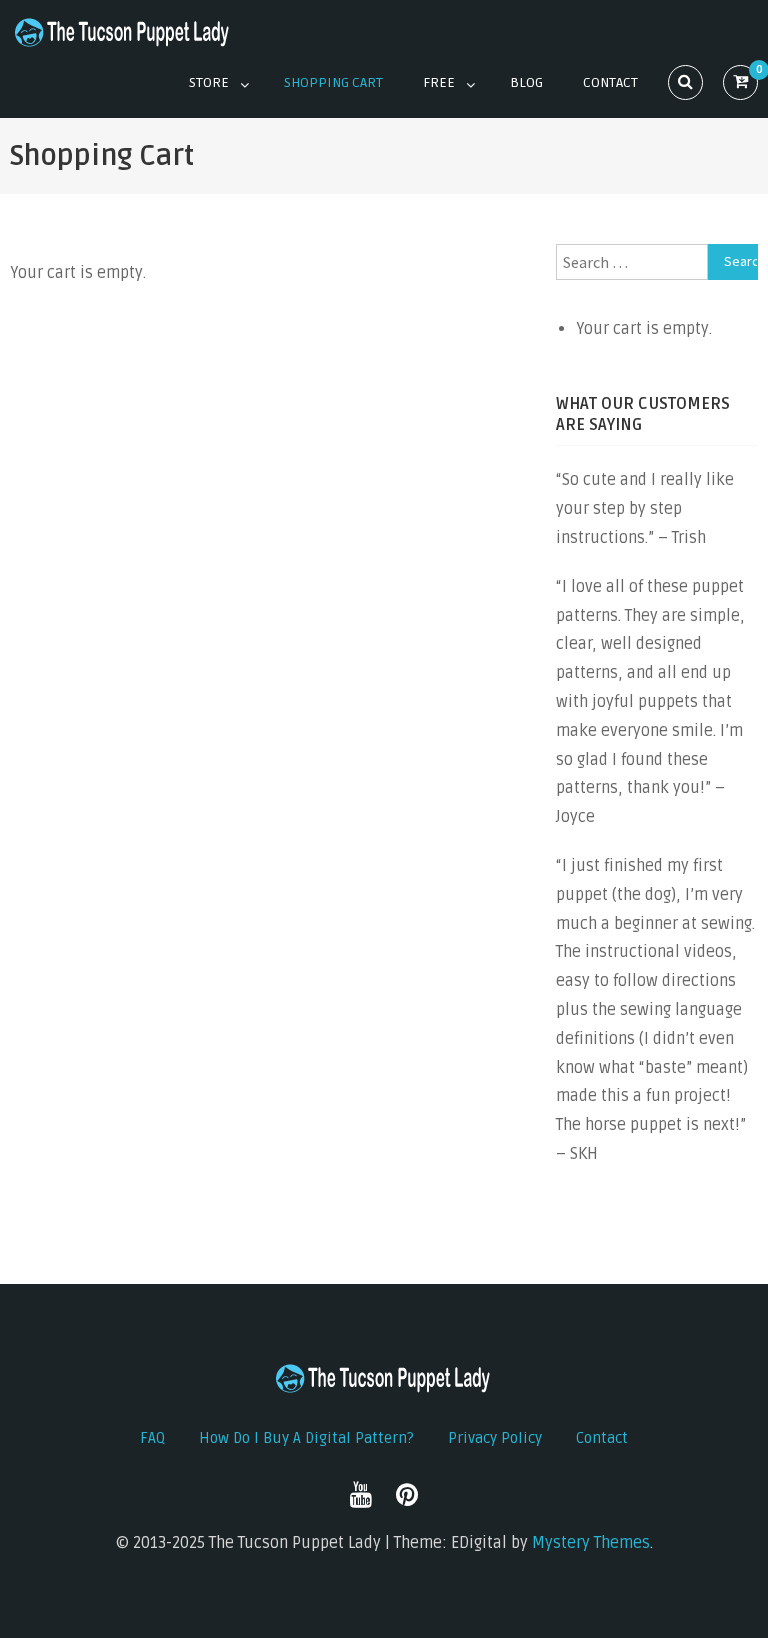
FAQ (152, 1438)
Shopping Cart (333, 82)
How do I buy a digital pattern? (306, 1438)
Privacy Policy (495, 1438)
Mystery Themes (591, 1543)
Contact (610, 82)
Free (439, 82)
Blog (526, 82)
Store (209, 82)
